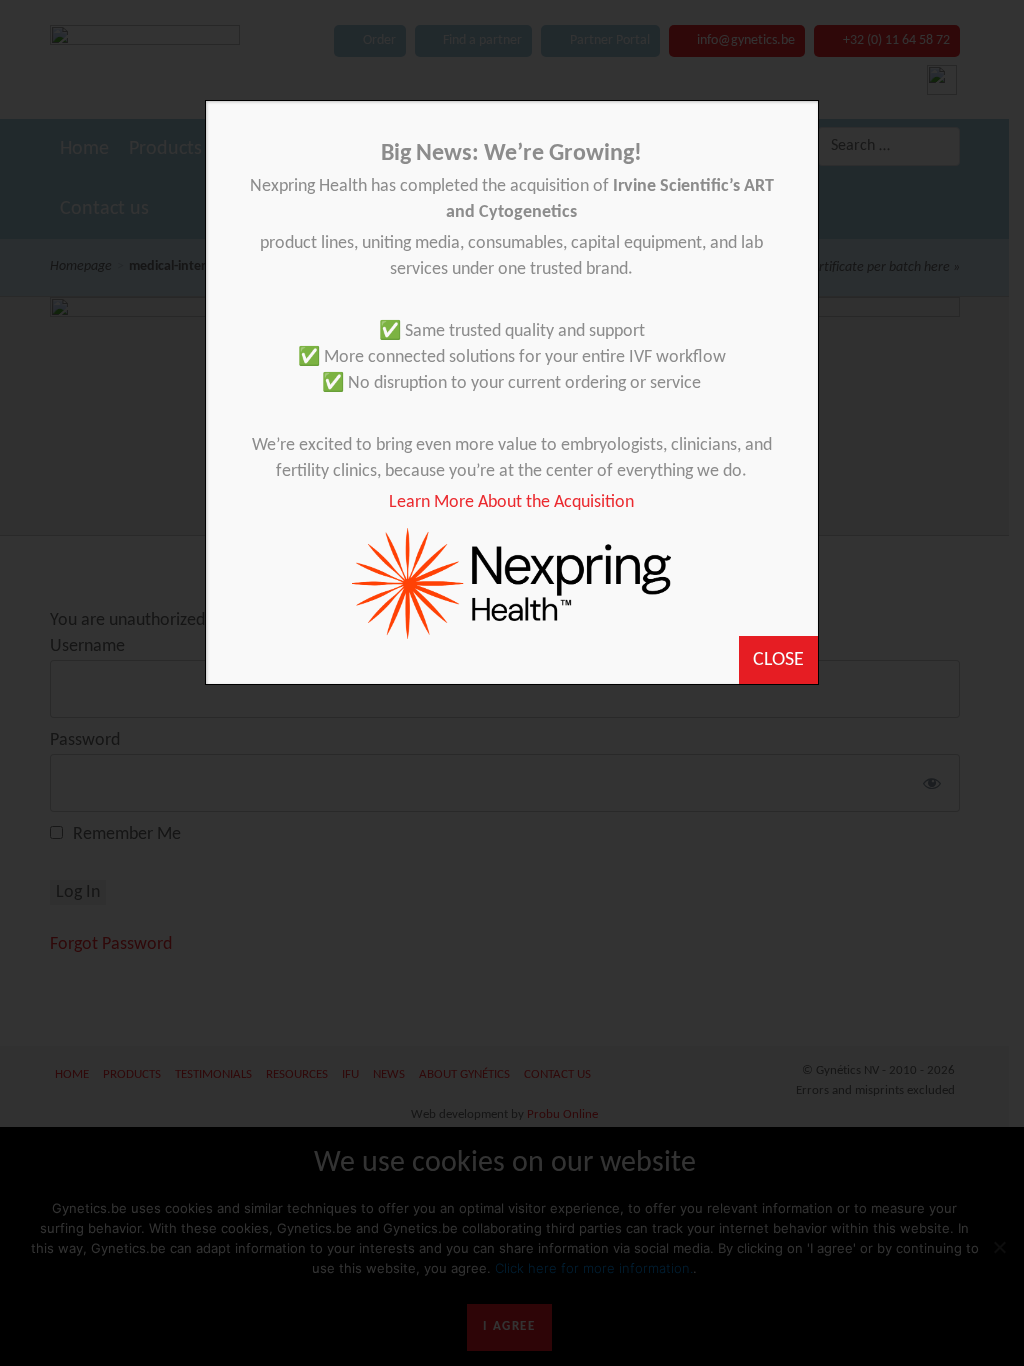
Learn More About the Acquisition (511, 502)
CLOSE (778, 660)
